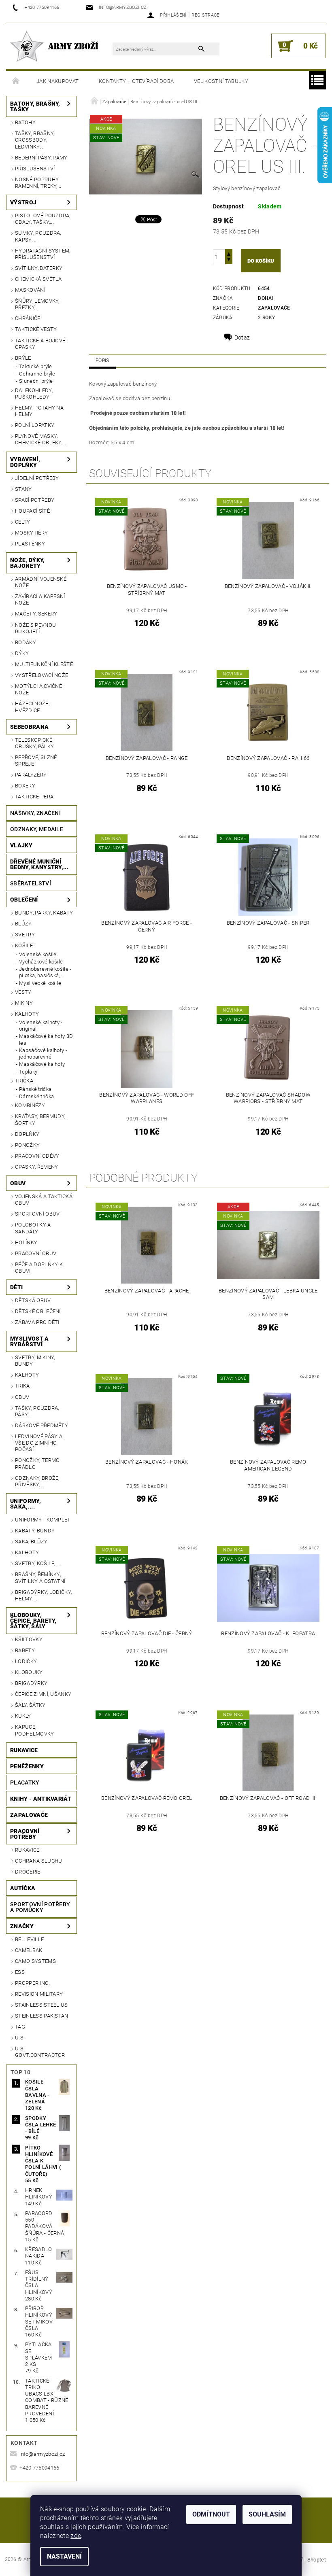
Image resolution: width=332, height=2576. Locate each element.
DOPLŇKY (27, 1134)
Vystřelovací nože (41, 675)
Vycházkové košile (41, 962)
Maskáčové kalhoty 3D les (46, 1039)
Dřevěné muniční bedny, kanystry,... (39, 864)
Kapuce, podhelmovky (35, 1730)
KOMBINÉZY (30, 1105)
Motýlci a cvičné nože (38, 689)
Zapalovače (29, 1815)
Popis (102, 361)
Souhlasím (267, 2514)
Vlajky (21, 845)
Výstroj (23, 202)
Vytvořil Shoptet (307, 2560)
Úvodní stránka (16, 81)
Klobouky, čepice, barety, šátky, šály (33, 1621)
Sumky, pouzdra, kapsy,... (38, 236)
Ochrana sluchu (38, 1861)
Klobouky (29, 1672)
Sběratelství (31, 883)
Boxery (25, 786)
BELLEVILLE (29, 1939)
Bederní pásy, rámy (41, 158)
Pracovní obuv (36, 1253)
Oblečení (24, 900)
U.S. (20, 2038)
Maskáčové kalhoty (42, 1064)
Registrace (205, 15)
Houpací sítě (32, 511)
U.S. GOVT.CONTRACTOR (40, 2052)
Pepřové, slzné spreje (36, 761)
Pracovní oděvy (37, 1156)
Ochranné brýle (37, 374)
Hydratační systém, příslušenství (43, 254)
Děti (16, 1287)
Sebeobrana (29, 727)
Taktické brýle (35, 366)
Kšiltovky (29, 1639)
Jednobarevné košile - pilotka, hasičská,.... (45, 972)
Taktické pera (34, 797)
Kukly (23, 1716)
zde (76, 2536)
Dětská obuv (33, 1300)
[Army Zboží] (54, 46)
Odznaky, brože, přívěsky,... (37, 1481)
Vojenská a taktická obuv (44, 1200)
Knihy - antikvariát (41, 1799)
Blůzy (23, 924)
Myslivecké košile (40, 983)
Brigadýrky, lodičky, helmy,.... (43, 1595)
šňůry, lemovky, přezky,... (37, 304)
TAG (20, 2027)
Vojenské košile (38, 954)
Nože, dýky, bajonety (28, 563)
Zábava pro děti (37, 1322)
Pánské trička (35, 1089)
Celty (23, 522)
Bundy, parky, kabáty (44, 913)
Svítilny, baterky (39, 268)
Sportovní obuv (37, 1214)
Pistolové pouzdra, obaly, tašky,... (43, 219)
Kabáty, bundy (35, 1531)
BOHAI (266, 298)
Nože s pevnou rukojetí (35, 628)
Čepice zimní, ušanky (43, 1694)
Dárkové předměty (41, 1425)
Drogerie (28, 1872)
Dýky (22, 653)
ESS (20, 1972)
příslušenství (35, 169)
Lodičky (26, 1661)
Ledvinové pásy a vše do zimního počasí (39, 1443)
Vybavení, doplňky (25, 462)
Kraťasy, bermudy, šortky (40, 1119)
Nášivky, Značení (35, 813)
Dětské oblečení (38, 1311)
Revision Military (39, 1994)
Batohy (25, 122)
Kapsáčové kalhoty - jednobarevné (43, 1054)
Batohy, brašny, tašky (35, 106)
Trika (22, 1386)
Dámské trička (36, 1096)
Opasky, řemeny (36, 1167)
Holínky (26, 1242)
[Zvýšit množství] (229, 253)
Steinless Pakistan (42, 2016)
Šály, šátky (30, 1705)
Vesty (23, 992)
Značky (22, 1926)
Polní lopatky (35, 425)
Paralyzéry (31, 775)
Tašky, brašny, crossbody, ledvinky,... (35, 140)
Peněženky (27, 1766)
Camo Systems (35, 1961)
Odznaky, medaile (37, 829)
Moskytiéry (31, 533)
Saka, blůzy (31, 1542)
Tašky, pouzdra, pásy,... (37, 1411)
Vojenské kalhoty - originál (41, 1026)
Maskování (30, 290)
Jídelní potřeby (37, 478)
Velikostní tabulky (221, 81)
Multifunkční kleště (44, 664)
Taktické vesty (36, 329)
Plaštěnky (30, 544)
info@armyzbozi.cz (42, 2454)
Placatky (25, 1782)
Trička (24, 1081)
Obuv (18, 1183)
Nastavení (64, 2556)
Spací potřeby (35, 500)
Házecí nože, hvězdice (32, 707)
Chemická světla (38, 279)
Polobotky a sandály (33, 1228)
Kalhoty (27, 1014)
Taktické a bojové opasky (40, 344)
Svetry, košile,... (37, 1563)
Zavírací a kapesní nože (40, 599)
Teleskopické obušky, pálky (34, 743)
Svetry (25, 935)
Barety (25, 1650)
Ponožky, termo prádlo (37, 1463)
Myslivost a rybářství (30, 1341)
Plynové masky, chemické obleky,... (41, 439)
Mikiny (24, 1003)
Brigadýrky (31, 1683)
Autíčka (23, 1888)
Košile (24, 945)
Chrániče (28, 318)
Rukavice (24, 1750)
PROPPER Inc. (32, 1983)
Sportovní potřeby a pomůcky (40, 1907)
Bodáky (26, 642)
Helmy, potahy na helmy (39, 411)
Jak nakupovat (57, 81)
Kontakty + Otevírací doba (136, 81)
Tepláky (28, 1072)
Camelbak (29, 1950)
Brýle (23, 358)
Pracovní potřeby (25, 1834)
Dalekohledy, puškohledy (34, 394)
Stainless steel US (41, 2005)
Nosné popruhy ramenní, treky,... (38, 183)
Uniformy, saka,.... (26, 1504)
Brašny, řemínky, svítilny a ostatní (40, 1578)
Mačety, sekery (36, 614)
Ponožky (27, 1145)
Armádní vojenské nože (41, 582)
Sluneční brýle (36, 381)
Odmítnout (211, 2514)
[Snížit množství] (229, 260)
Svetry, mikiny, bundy (35, 1361)
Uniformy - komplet (43, 1520)
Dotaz (242, 337)
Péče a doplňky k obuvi (39, 1268)
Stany (23, 489)
